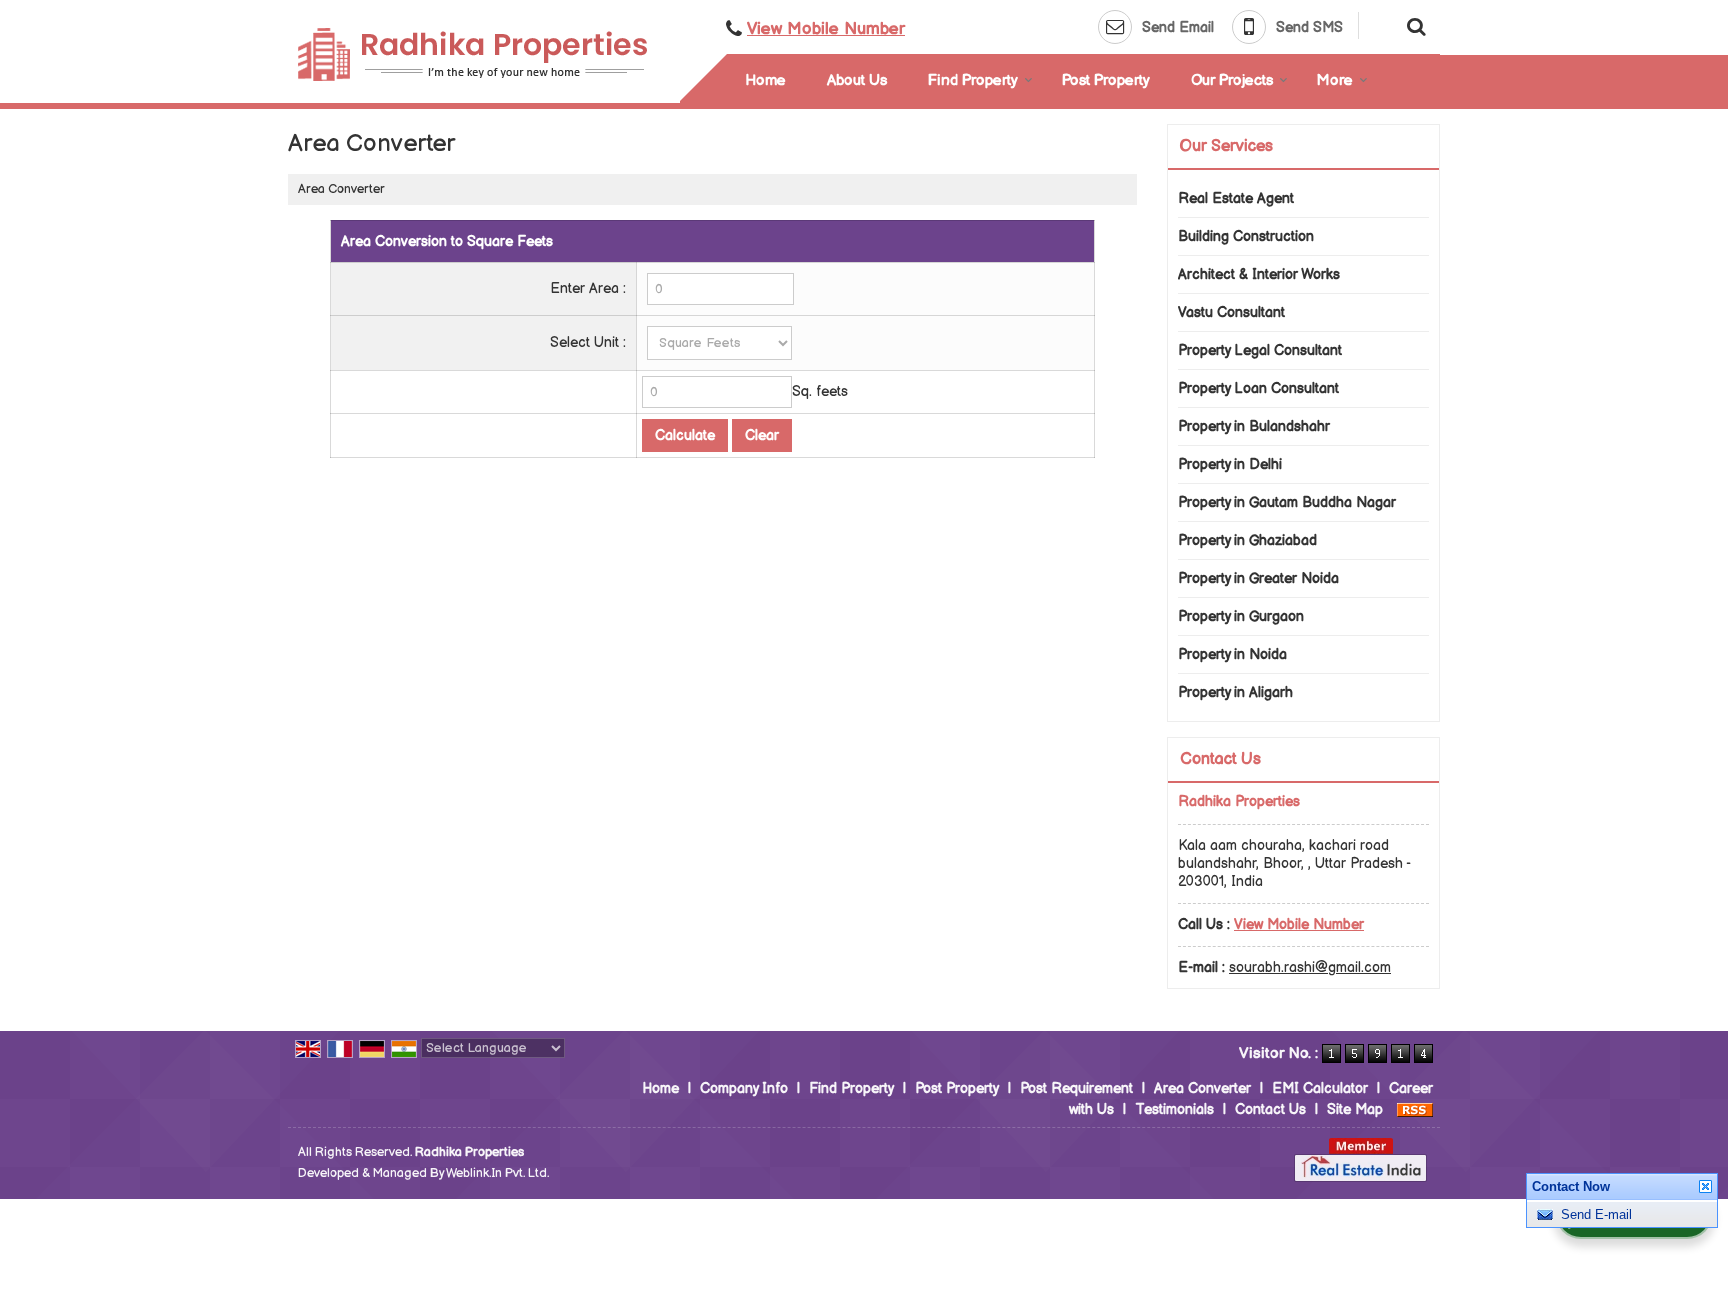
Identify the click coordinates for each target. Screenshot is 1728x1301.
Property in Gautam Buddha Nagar (1287, 502)
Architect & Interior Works (1259, 274)
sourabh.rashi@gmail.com (1310, 967)
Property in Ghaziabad (1247, 540)
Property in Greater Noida (1258, 578)
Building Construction (1246, 236)
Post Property (1106, 80)
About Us (857, 80)
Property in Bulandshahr (1254, 426)
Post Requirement (1076, 1088)
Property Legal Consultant (1260, 350)
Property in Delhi (1230, 464)
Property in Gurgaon (1241, 616)
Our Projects (1232, 80)
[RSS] (1415, 1109)
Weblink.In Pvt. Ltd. (497, 1173)
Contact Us (1270, 1109)
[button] (826, 29)
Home (765, 80)
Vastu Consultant (1231, 312)
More (1335, 80)
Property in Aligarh (1235, 692)
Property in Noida (1232, 654)
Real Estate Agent (1236, 198)
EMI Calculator (1320, 1088)
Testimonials (1174, 1109)
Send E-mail (1596, 1214)
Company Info (744, 1088)
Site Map (1355, 1109)
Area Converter (1202, 1088)
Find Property (973, 80)
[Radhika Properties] (472, 54)
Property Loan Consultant (1258, 388)
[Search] (1413, 25)
